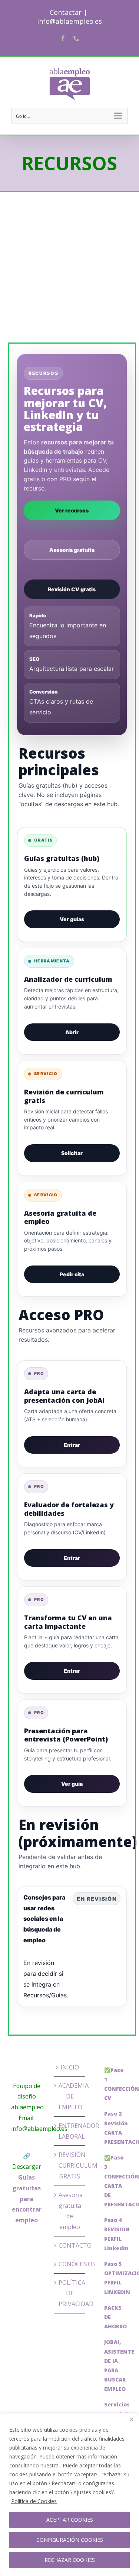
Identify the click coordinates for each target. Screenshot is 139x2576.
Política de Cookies (34, 2501)
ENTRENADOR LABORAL (70, 2131)
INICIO (70, 2067)
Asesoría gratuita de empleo (70, 2211)
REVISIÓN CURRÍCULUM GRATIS (70, 2165)
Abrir (72, 1032)
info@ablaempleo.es (69, 21)
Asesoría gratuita (72, 550)
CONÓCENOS (70, 2264)
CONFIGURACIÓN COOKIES (70, 2540)
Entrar (72, 1445)
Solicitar (72, 1153)
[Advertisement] (69, 272)
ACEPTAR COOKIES (70, 2520)
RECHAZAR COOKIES (70, 2560)
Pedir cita (72, 1274)
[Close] (131, 2419)
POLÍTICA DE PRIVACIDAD (70, 2293)
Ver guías (72, 919)
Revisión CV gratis (72, 589)
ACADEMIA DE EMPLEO (70, 2096)
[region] (69, 2495)
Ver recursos (72, 510)
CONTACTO (70, 2245)
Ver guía (72, 1784)
